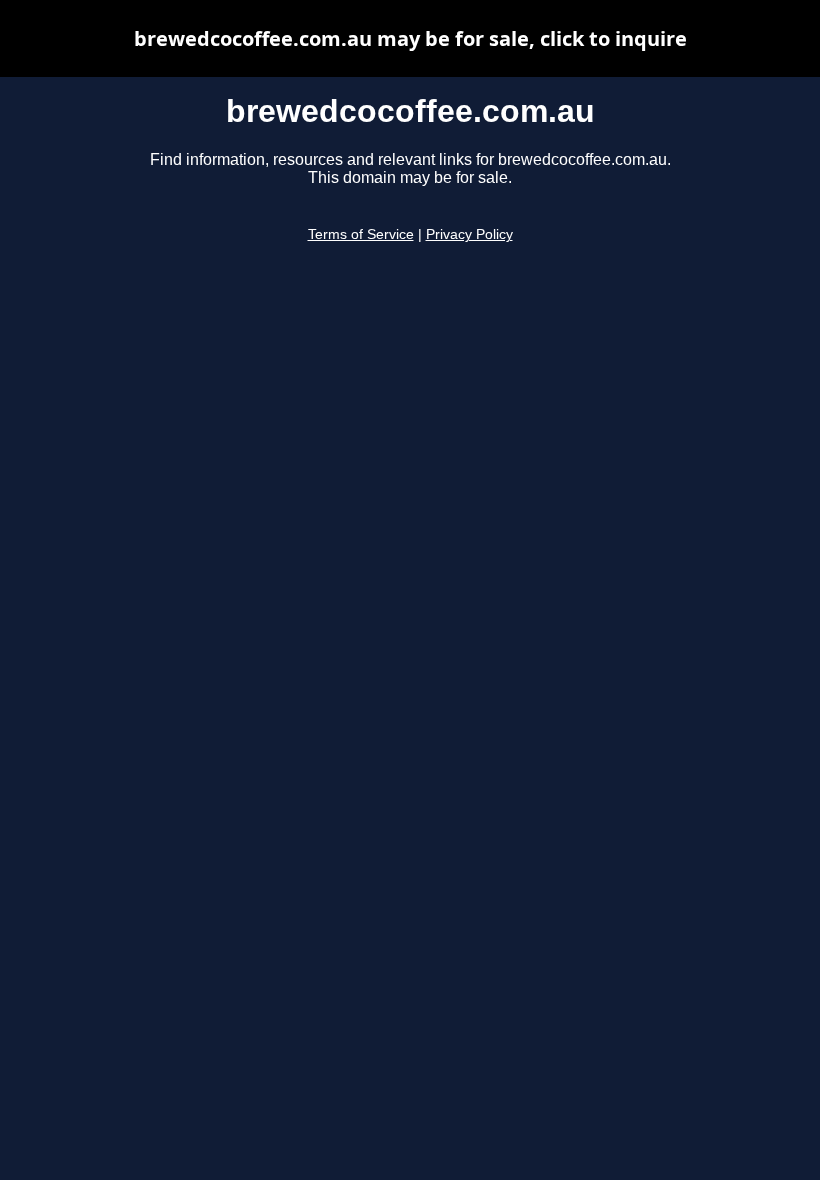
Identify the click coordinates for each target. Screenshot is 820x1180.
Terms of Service (361, 234)
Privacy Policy (469, 234)
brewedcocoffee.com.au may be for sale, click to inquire (410, 38)
